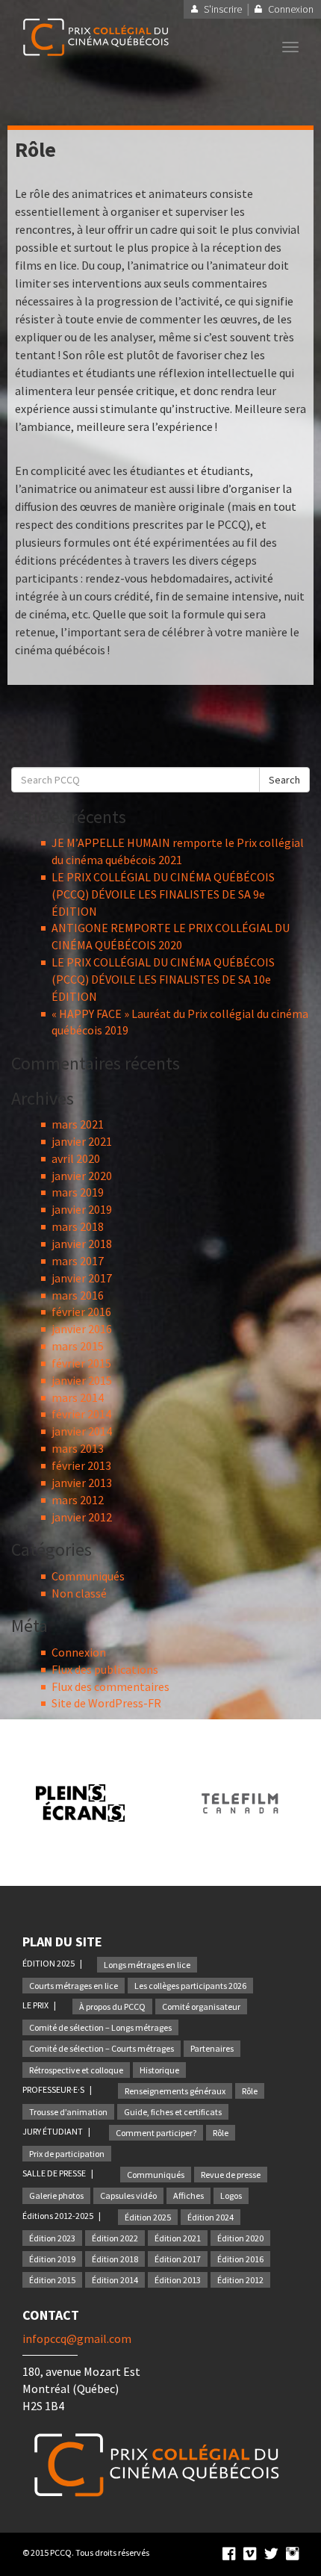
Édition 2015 (52, 2280)
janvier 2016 (82, 1329)
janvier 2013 (82, 1483)
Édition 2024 (211, 2217)
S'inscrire (223, 9)
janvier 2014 (82, 1431)
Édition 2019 (52, 2259)
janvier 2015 (82, 1380)
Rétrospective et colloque (76, 2070)
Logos (231, 2195)
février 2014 (81, 1414)
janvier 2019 (82, 1209)
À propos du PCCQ (112, 2007)
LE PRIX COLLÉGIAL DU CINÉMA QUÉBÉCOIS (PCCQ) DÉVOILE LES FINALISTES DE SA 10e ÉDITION (163, 979)
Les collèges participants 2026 (190, 1986)
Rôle (250, 2091)
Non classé (79, 1593)
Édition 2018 (115, 2259)
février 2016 (81, 1312)
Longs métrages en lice (147, 1965)
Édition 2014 (115, 2280)
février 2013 (81, 1465)
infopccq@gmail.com (77, 2338)
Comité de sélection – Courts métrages (102, 2048)
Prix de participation (67, 2154)
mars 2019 (78, 1192)
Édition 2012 (240, 2280)
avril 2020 (76, 1158)
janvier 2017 (82, 1278)
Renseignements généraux (175, 2091)
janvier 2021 (82, 1141)
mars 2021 (78, 1124)
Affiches (188, 2195)
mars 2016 (78, 1295)
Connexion (79, 1652)
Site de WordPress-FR (106, 1703)
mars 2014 (78, 1397)
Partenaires (212, 2048)
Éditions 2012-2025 (59, 2216)
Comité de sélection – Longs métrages (100, 2027)
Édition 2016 (240, 2259)
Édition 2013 (178, 2280)
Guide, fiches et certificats (173, 2112)
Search (284, 780)
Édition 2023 (52, 2238)
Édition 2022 (115, 2238)
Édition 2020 (240, 2238)
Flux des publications (105, 1669)
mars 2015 (78, 1346)
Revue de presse (231, 2175)
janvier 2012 (82, 1517)
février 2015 (81, 1363)
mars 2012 (78, 1500)
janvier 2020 (82, 1176)
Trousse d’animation (68, 2112)
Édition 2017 (178, 2259)
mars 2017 (78, 1261)
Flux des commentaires (110, 1686)
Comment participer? (156, 2133)
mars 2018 (78, 1226)
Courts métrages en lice (74, 1986)
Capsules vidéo (128, 2195)
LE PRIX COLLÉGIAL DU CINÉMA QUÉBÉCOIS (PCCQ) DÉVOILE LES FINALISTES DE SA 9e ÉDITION (163, 894)
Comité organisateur (201, 2007)
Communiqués (88, 1576)
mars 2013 (78, 1448)
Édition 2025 (148, 2217)
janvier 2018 (82, 1244)
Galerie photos (56, 2195)
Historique (159, 2070)
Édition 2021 (178, 2238)
